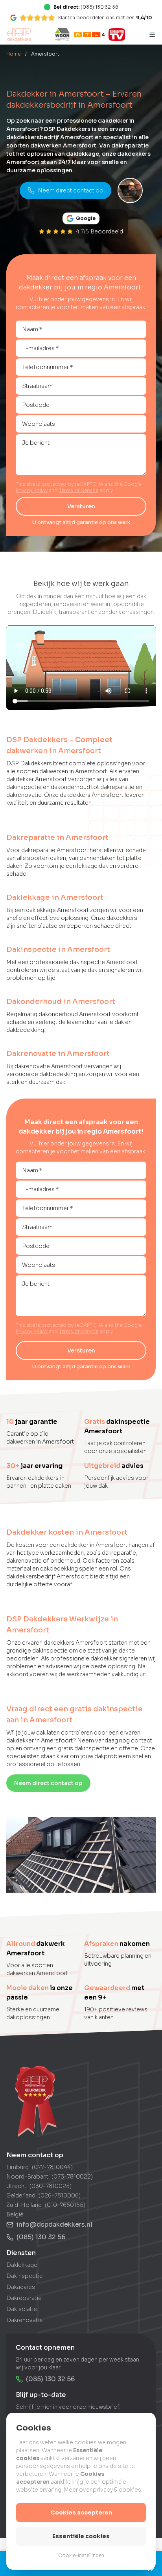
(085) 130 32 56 (41, 2237)
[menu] (152, 35)
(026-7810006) (60, 2195)
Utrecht (16, 2186)
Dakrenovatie (25, 2320)
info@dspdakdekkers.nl (54, 2224)
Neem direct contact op (71, 190)
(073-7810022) (72, 2177)
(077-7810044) (52, 2167)
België (15, 2214)
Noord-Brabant (27, 2177)
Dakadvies (21, 2287)
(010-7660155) (65, 2205)
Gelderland (21, 2195)
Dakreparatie (24, 2298)
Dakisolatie (22, 2309)
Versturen (81, 506)
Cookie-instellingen (81, 2555)
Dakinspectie (25, 2276)
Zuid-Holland (24, 2205)
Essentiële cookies (81, 2536)
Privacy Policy (32, 490)
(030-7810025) (51, 2186)
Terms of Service (79, 490)
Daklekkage (22, 2265)
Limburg (17, 2167)
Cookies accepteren (81, 2513)
